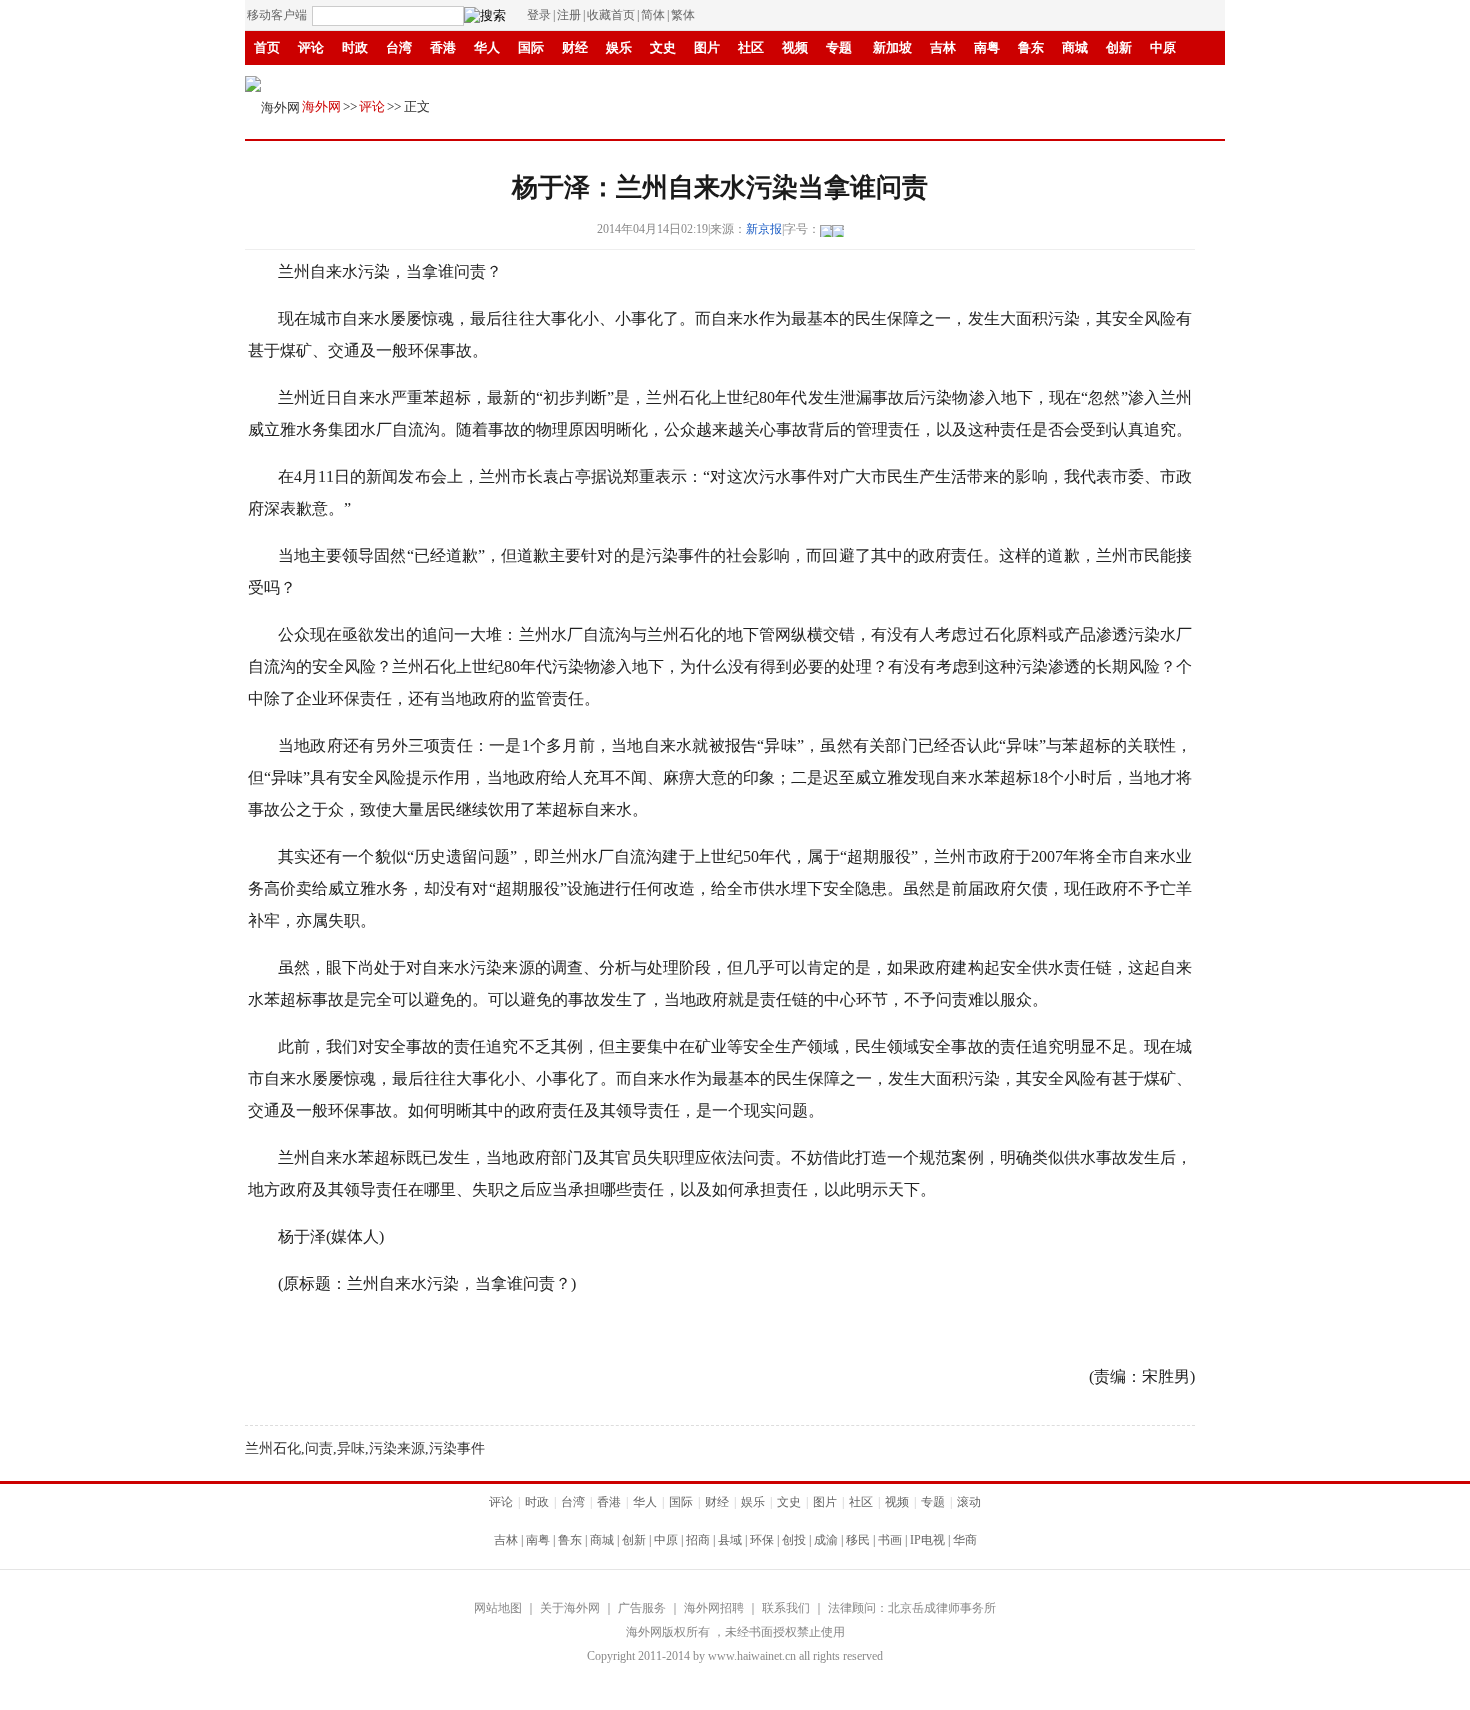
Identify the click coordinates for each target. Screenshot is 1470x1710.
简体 (653, 15)
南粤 (987, 47)
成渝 (443, 81)
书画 (531, 81)
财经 (575, 47)
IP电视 (581, 81)
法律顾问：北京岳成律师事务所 (912, 1608)
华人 (487, 47)
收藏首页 (611, 15)
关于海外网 (570, 1608)
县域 (730, 1540)
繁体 (683, 15)
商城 (1075, 47)
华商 (635, 81)
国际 (531, 47)
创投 (794, 1540)
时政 (355, 47)
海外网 (321, 106)
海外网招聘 (714, 1608)
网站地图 (498, 1608)
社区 (751, 47)
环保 (762, 1540)
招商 (698, 1540)
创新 (1119, 47)
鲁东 (1031, 47)
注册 (569, 15)
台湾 (399, 47)
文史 (663, 47)
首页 (267, 47)
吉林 (943, 47)
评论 (311, 47)
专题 (839, 47)
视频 (795, 47)
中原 (1163, 47)
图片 (707, 47)
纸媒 (679, 81)
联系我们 (786, 1608)
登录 (539, 15)
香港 (443, 47)
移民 (487, 81)
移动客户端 (277, 15)
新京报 (764, 229)
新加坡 (892, 47)
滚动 (723, 81)
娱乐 (619, 47)
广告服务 (642, 1608)
